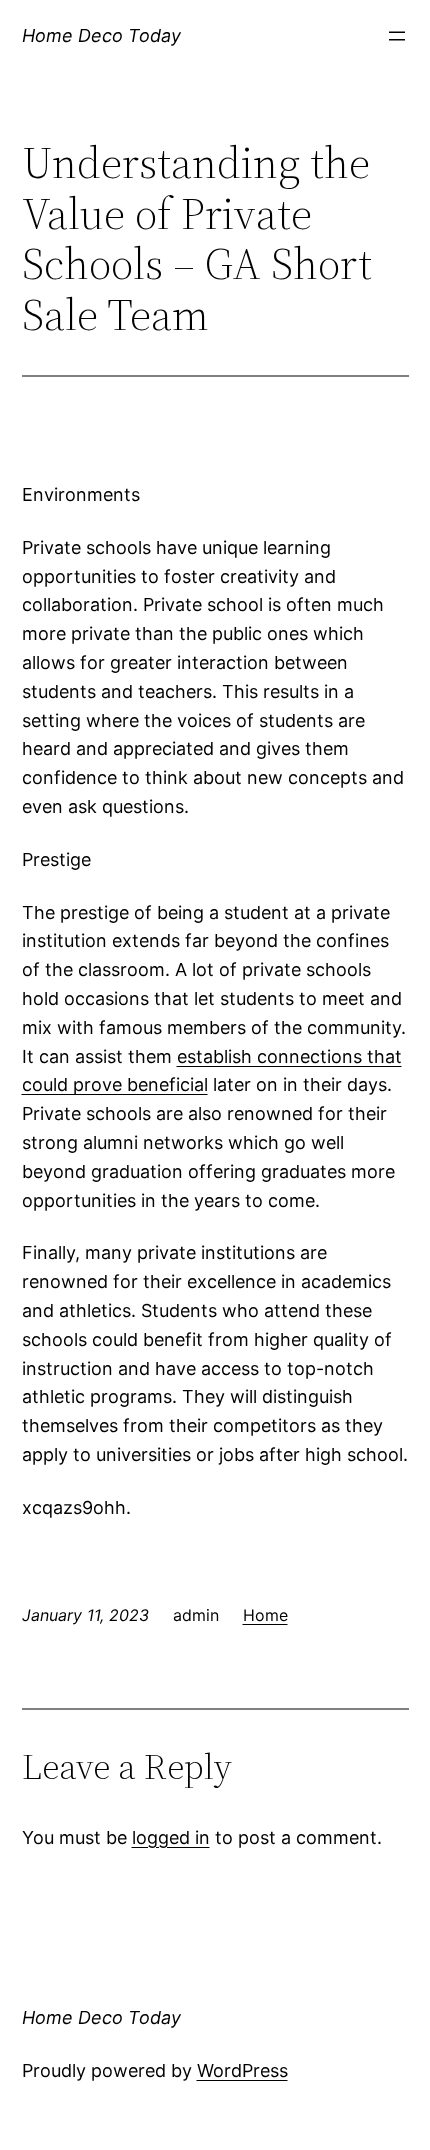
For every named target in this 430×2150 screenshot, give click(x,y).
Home (265, 1615)
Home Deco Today (101, 35)
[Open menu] (397, 36)
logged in (171, 1837)
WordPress (242, 2070)
